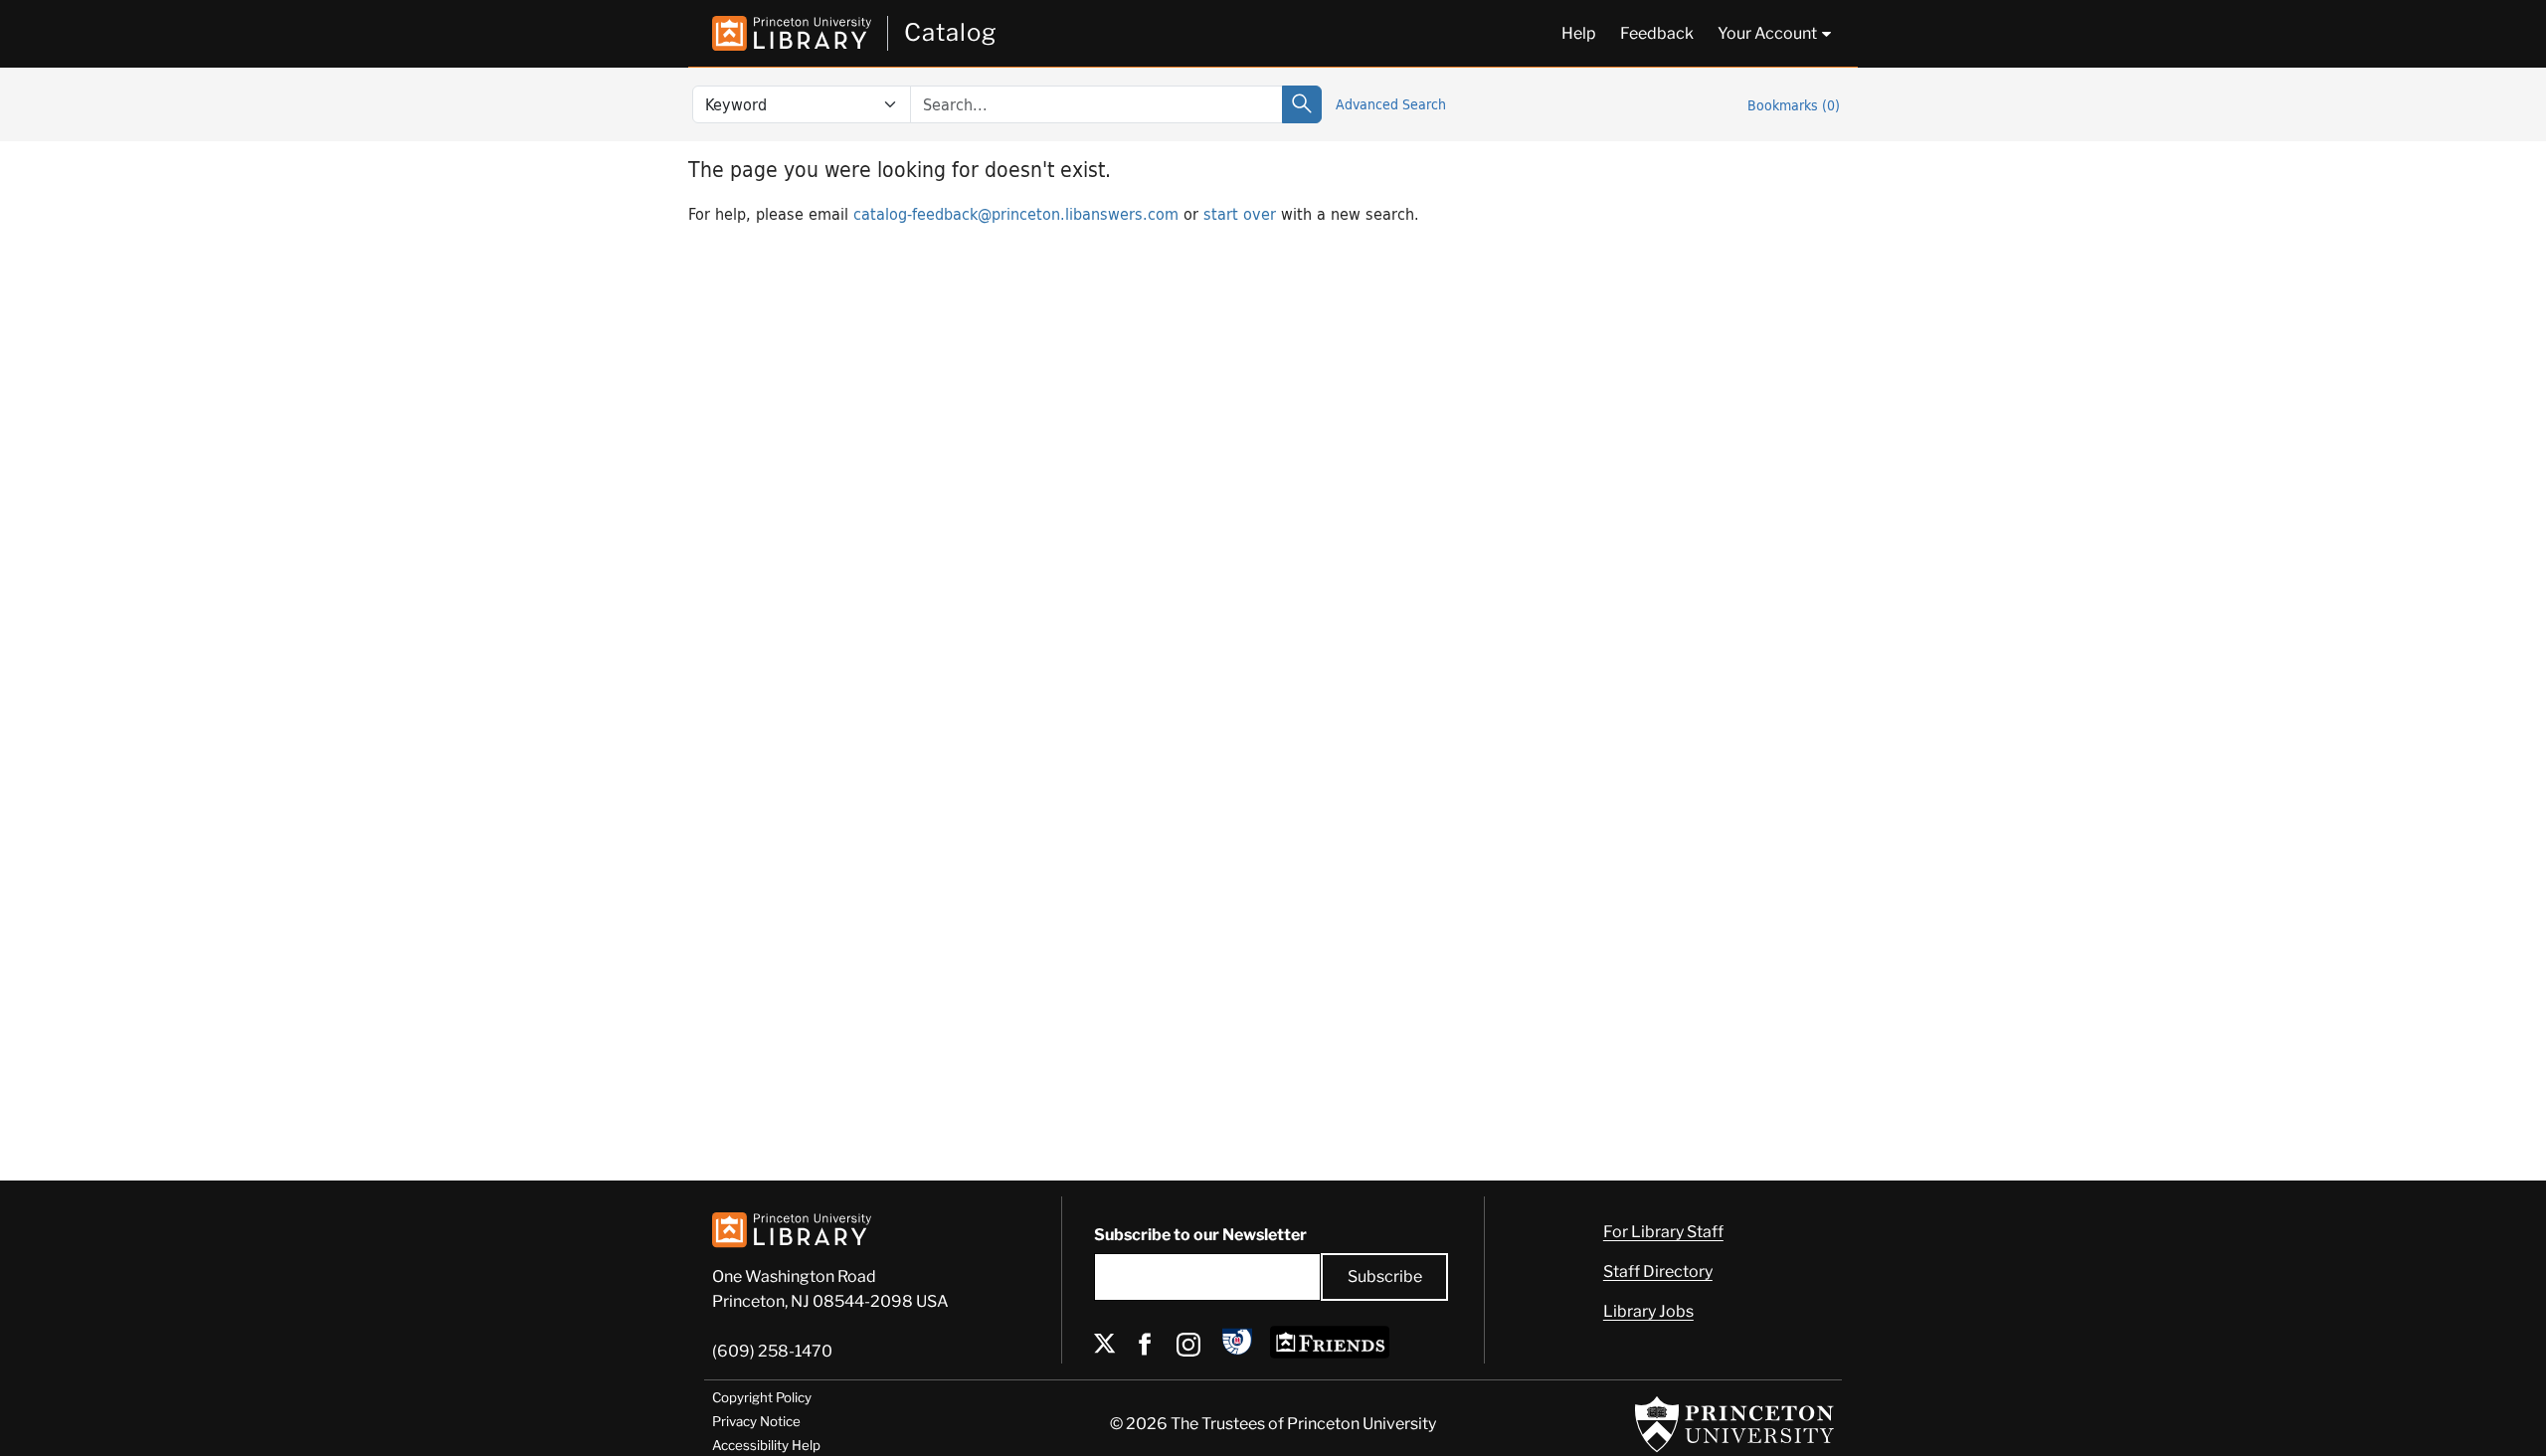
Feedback (1657, 33)
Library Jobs (1648, 1311)
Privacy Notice (756, 1421)
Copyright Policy (762, 1397)
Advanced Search (1391, 104)
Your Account (1767, 33)
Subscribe (1385, 1276)
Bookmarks (1794, 105)
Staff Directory (1658, 1272)
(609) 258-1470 (772, 1351)
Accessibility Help (766, 1445)
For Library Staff (1663, 1232)
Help (1579, 33)
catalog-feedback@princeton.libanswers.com (1016, 213)
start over (1240, 213)
